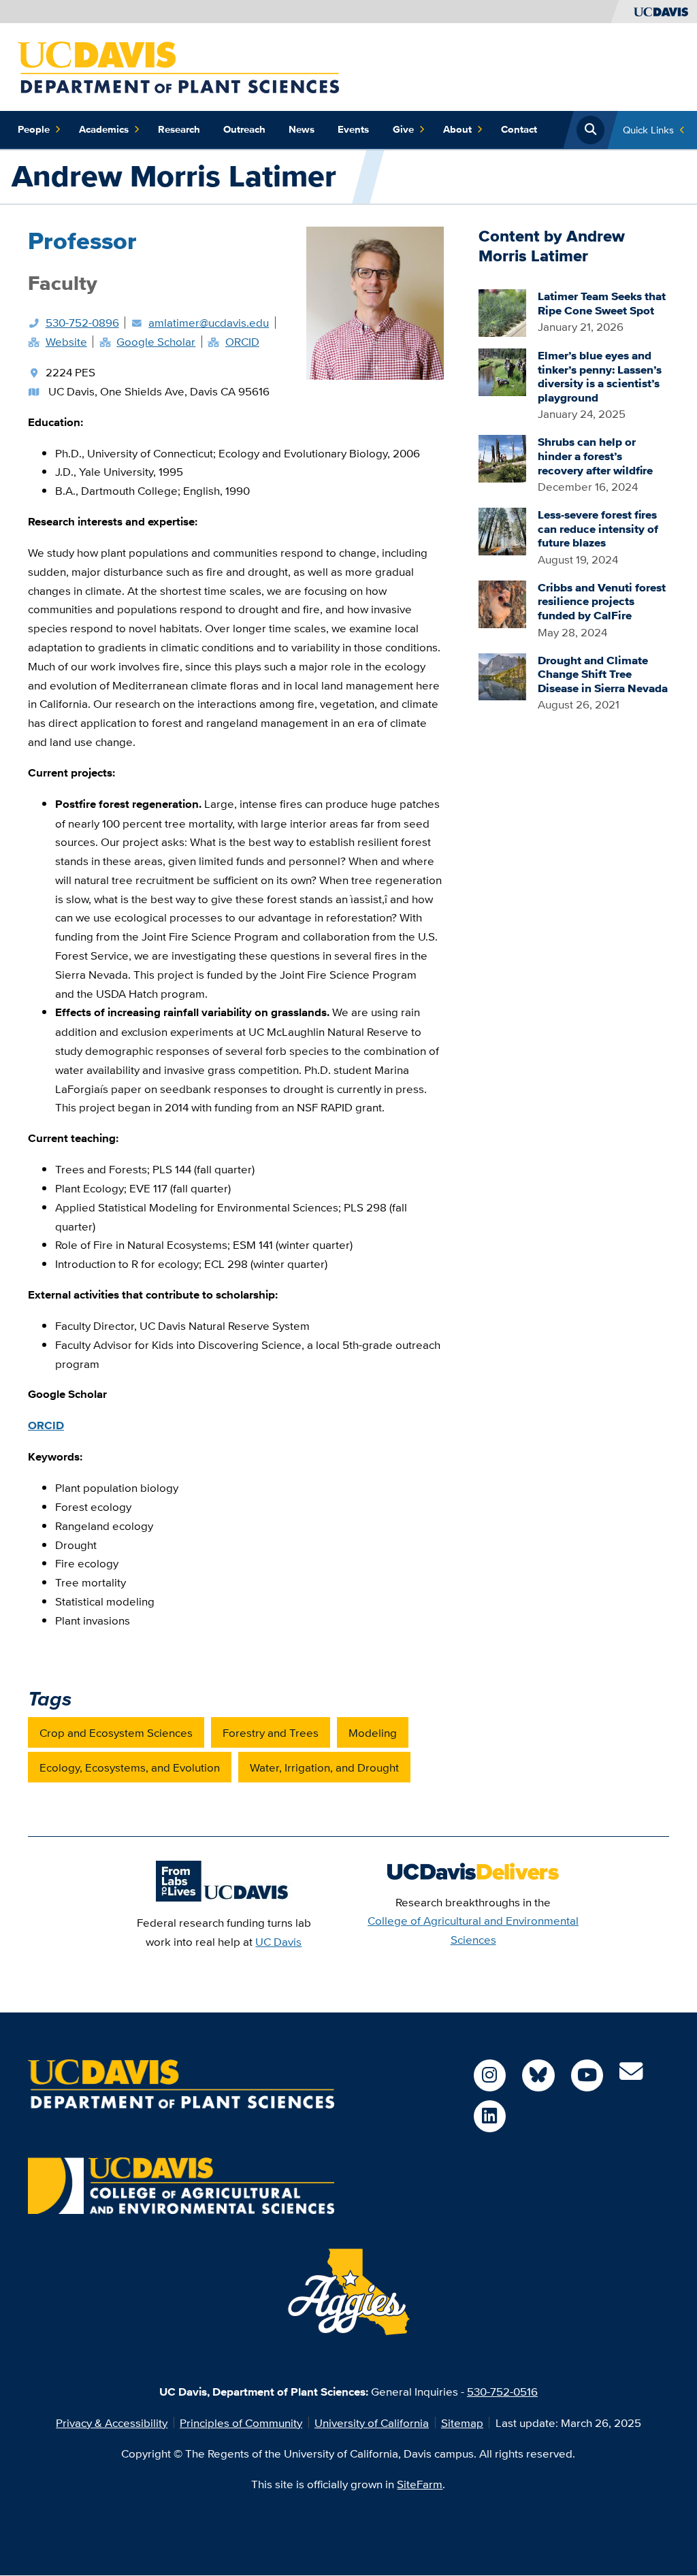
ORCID (242, 341)
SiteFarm (420, 2484)
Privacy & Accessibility (112, 2423)
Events (353, 129)
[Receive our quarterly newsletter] (631, 2075)
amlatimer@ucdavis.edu (209, 322)
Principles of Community (241, 2423)
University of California (372, 2423)
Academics (104, 129)
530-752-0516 (502, 2391)
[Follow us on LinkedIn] (490, 2116)
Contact (519, 129)
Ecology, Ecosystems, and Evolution (130, 1767)
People (34, 129)
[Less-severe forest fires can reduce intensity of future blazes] (502, 530)
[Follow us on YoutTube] (587, 2075)
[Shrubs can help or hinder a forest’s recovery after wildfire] (502, 457)
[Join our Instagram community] (490, 2075)
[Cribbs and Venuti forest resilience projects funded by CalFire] (502, 603)
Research (179, 129)
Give (403, 129)
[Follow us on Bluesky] (538, 2075)
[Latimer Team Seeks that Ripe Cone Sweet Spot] (502, 311)
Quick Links (648, 130)
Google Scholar (156, 341)
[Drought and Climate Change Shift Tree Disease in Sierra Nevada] (502, 675)
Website (66, 341)
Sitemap (462, 2423)
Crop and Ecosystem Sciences (116, 1732)
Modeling (373, 1732)
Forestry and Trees (271, 1732)
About (457, 129)
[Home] (178, 66)
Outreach (244, 129)
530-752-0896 (82, 322)
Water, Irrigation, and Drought (324, 1767)
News (302, 129)
